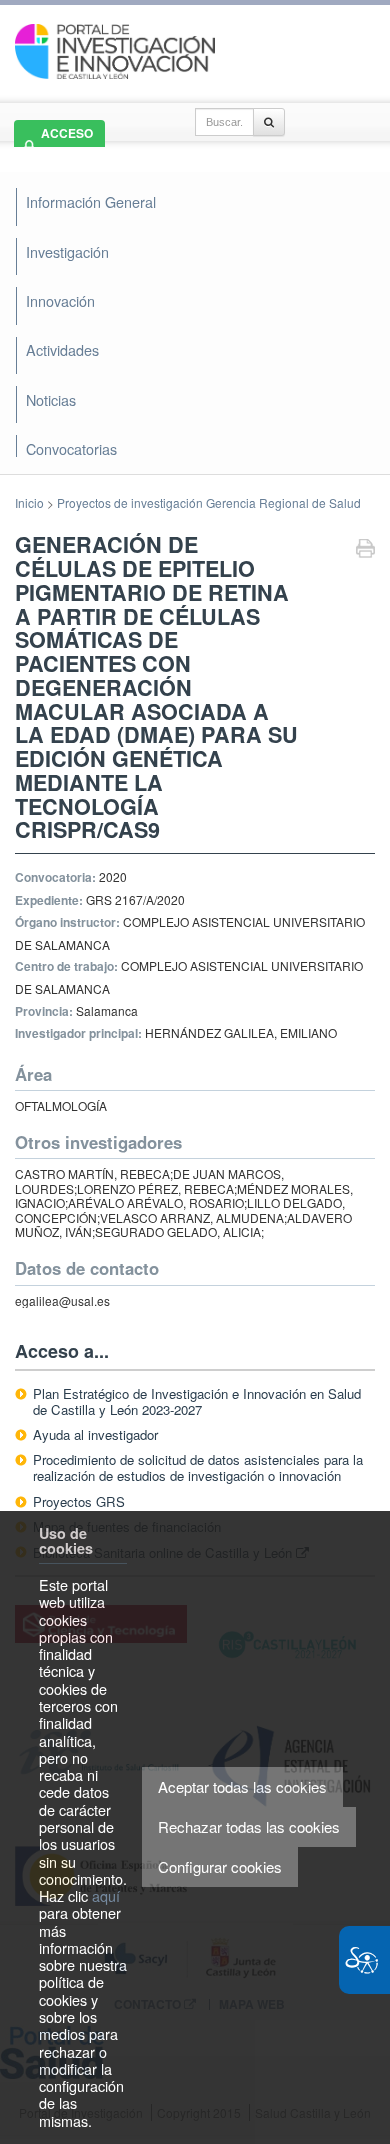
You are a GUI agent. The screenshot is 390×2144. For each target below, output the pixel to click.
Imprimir (365, 550)
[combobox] (224, 122)
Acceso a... (62, 1351)
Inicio (29, 502)
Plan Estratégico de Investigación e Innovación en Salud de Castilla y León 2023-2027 (197, 1401)
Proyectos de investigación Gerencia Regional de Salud (209, 502)
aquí (106, 1895)
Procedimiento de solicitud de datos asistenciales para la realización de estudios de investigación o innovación (198, 1467)
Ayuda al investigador (95, 1434)
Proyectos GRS (79, 1501)
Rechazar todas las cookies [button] (249, 1826)
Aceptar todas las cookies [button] (242, 1786)
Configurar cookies (220, 1866)
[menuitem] (193, 400)
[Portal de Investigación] (115, 49)
